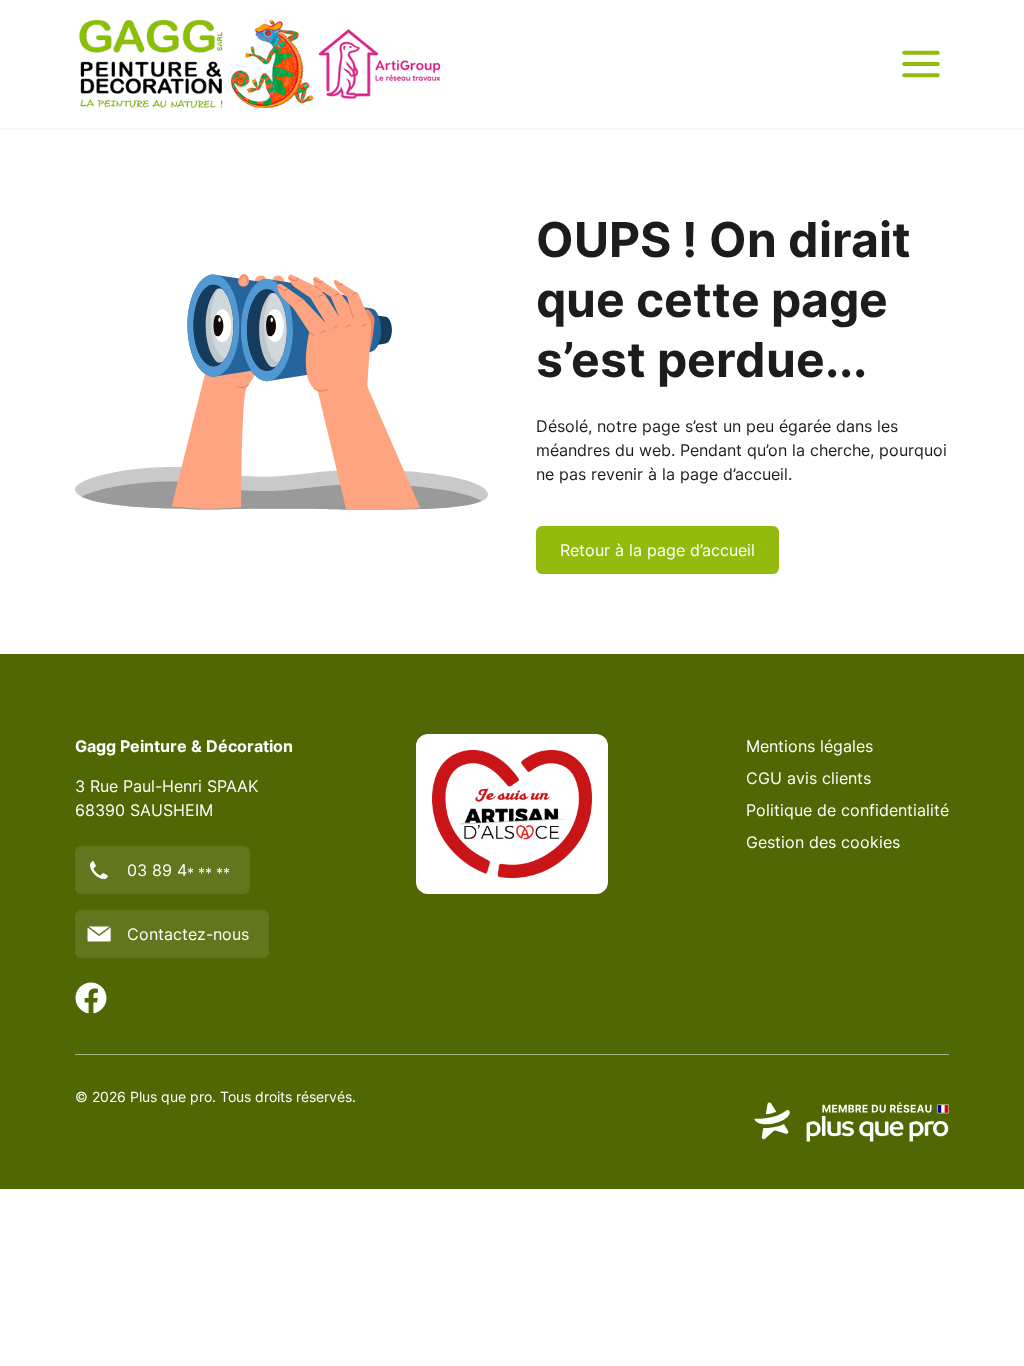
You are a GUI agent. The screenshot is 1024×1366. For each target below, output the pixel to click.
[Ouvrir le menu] (921, 64)
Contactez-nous (188, 934)
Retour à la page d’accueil (657, 550)
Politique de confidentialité (847, 810)
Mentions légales (809, 746)
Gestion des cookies (823, 842)
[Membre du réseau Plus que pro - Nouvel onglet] (851, 1122)
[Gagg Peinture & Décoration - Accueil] (260, 64)
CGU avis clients (808, 778)
